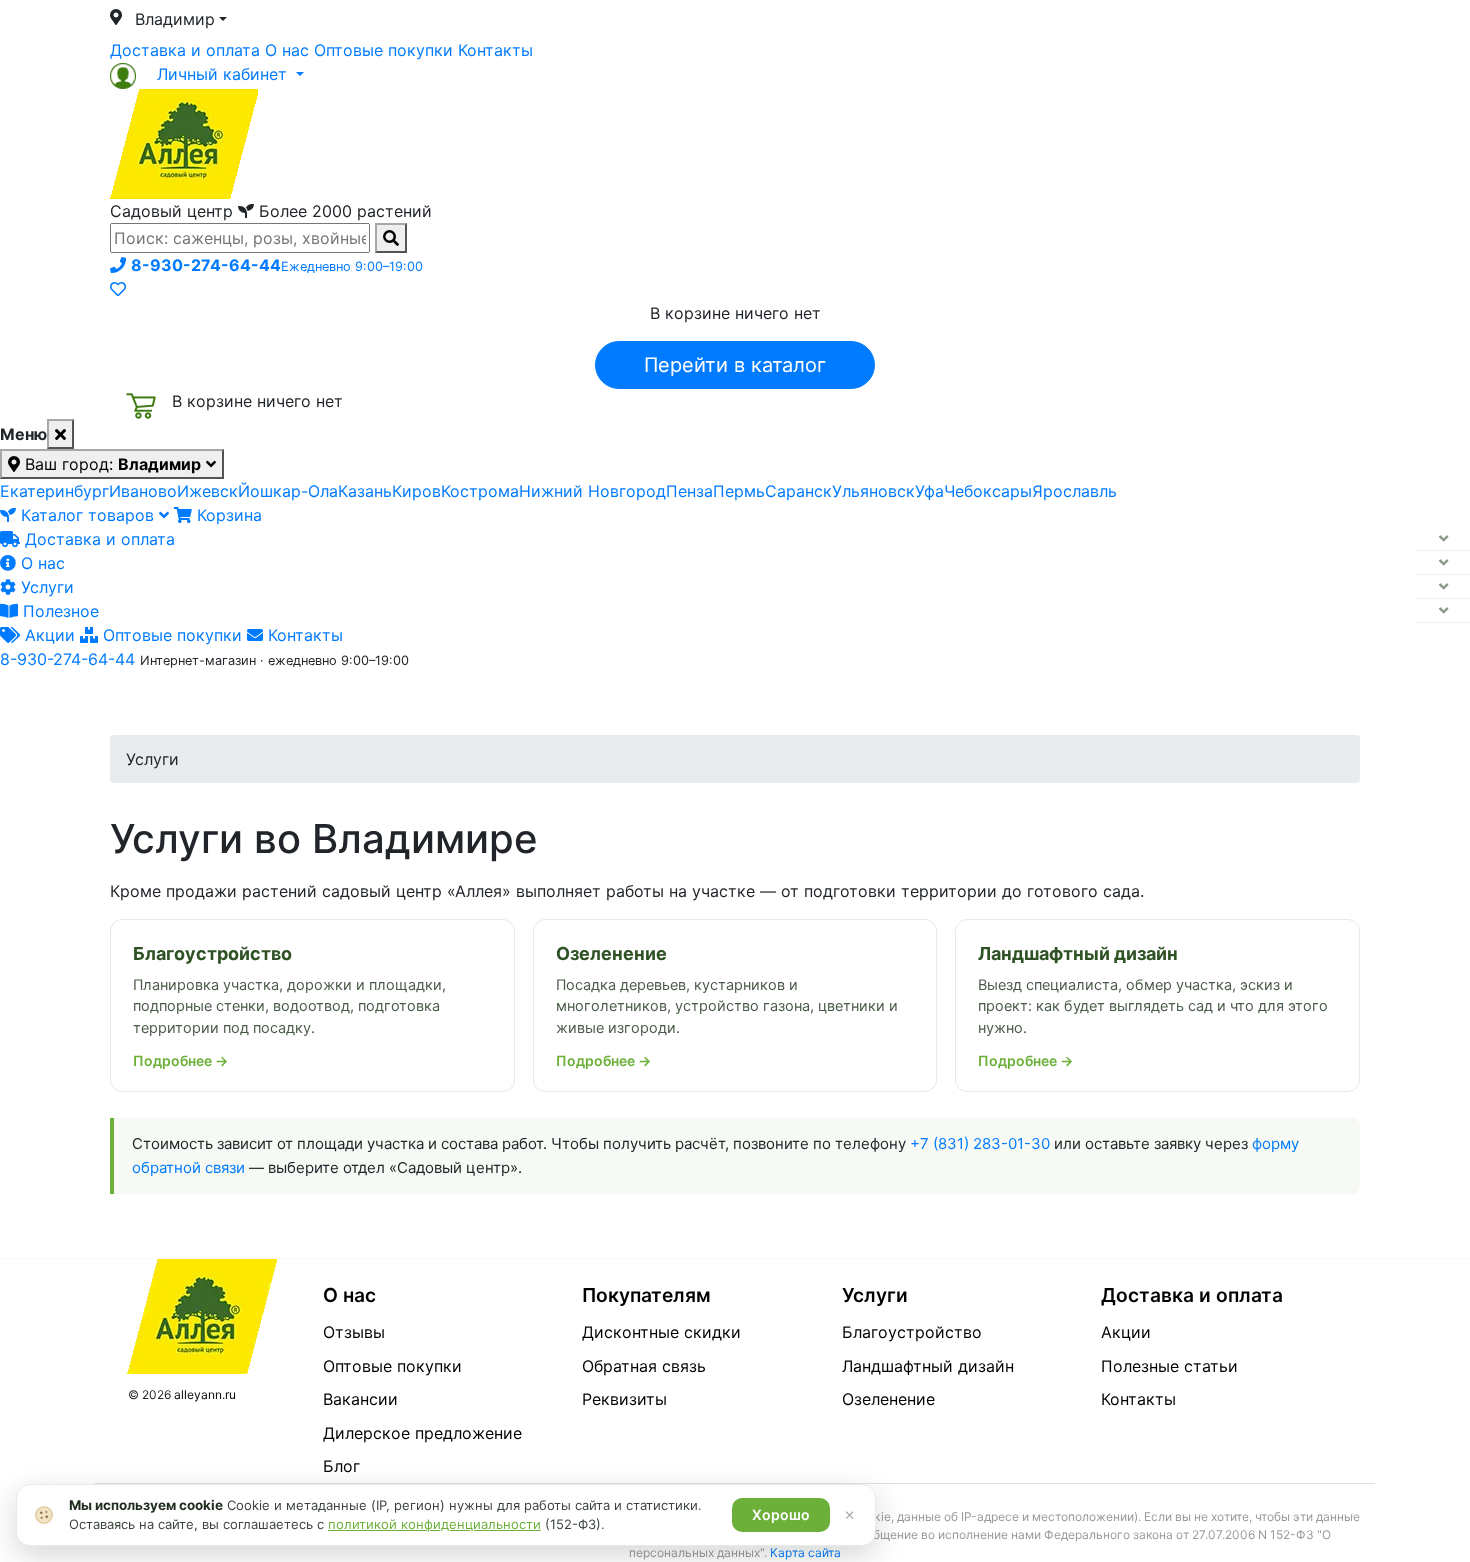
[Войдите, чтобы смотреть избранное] (118, 289)
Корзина (227, 515)
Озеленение (888, 1399)
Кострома (480, 491)
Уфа (929, 491)
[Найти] (391, 238)
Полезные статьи (1169, 1366)
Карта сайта (805, 1552)
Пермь (739, 491)
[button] (207, 74)
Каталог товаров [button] (253, 705)
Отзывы (354, 1332)
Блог (341, 1466)
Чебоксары (988, 491)
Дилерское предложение (422, 1433)
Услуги (45, 587)
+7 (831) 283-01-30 (980, 1143)
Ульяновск (873, 491)
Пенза (689, 491)
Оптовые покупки (383, 50)
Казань (365, 491)
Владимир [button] (175, 19)
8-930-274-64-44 (67, 659)
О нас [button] (429, 703)
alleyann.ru (205, 1394)
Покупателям (646, 1295)
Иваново (143, 491)
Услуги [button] (826, 703)
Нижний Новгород (592, 491)
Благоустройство (912, 1332)
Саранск (798, 491)
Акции (47, 635)
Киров (416, 491)
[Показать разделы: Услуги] (1443, 587)
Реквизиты (624, 1399)
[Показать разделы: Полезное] (1443, 611)
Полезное (58, 611)
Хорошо (781, 1514)
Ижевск (207, 491)
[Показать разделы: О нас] (1443, 563)
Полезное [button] (986, 703)
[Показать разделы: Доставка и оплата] (1443, 539)
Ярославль (1074, 491)
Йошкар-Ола (288, 491)
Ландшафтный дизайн (928, 1366)
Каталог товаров (87, 515)
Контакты (495, 50)
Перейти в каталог (735, 365)
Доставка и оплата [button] (625, 703)
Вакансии (360, 1399)
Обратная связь (644, 1366)
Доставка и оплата (185, 50)
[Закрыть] (60, 434)
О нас (287, 50)
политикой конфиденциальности (434, 1524)
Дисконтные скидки (661, 1332)
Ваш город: (110, 464)
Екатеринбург (54, 491)
